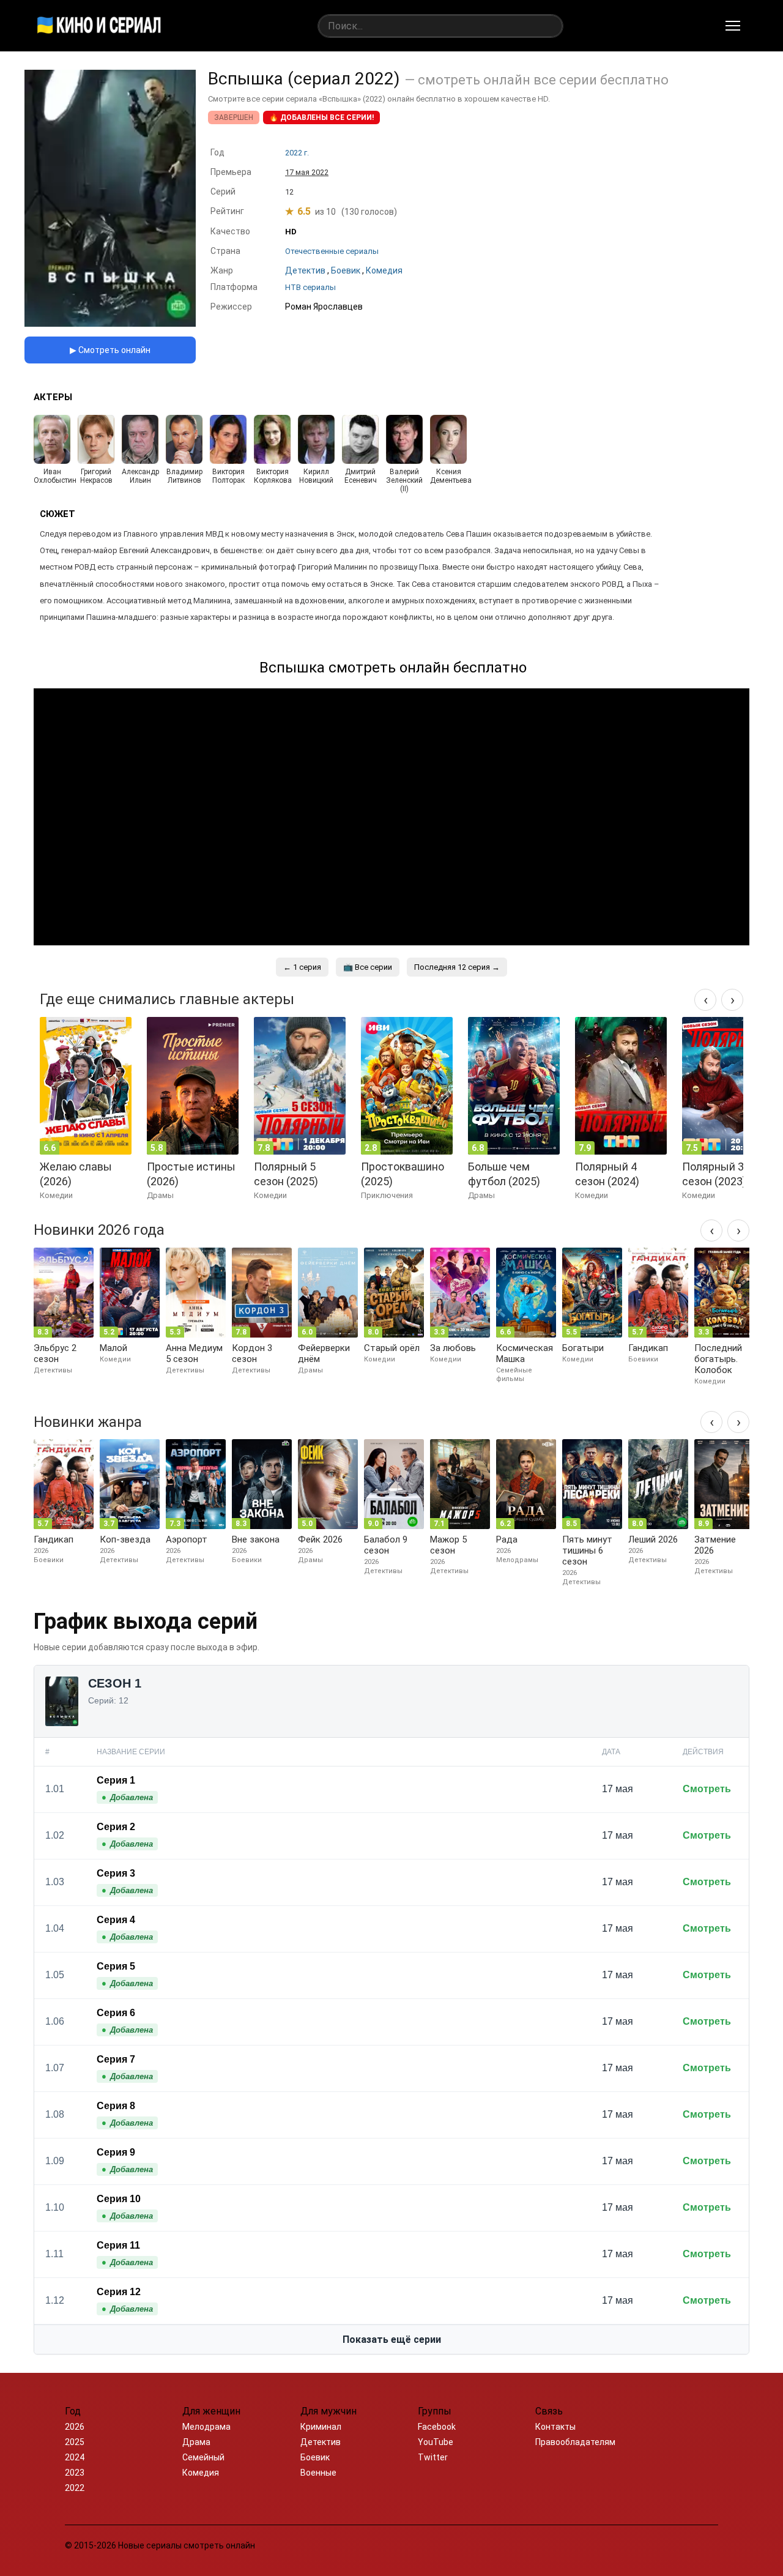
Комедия (201, 2473)
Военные (318, 2473)
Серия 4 (116, 1920)
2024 (75, 2457)
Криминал (321, 2427)
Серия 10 (119, 2199)
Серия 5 (116, 1966)
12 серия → (457, 967)
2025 (75, 2442)
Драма (196, 2442)
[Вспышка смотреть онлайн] (110, 323)
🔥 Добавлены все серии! (321, 117)
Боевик (315, 2457)
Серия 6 (116, 2013)
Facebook (437, 2427)
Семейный (203, 2457)
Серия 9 (116, 2152)
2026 (75, 2427)
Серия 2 (116, 1827)
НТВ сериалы (310, 287)
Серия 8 (116, 2106)
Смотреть (707, 1789)
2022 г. (297, 153)
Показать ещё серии (392, 2340)
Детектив (321, 2442)
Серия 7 (116, 2059)
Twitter (433, 2457)
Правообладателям (575, 2442)
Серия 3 (116, 1873)
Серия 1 (116, 1780)
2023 (75, 2473)
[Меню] (733, 26)
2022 (75, 2488)
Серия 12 (119, 2292)
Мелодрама (206, 2427)
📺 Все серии (368, 967)
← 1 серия (302, 967)
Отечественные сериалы (332, 251)
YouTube (436, 2442)
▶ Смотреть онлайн (110, 350)
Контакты (555, 2427)
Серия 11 (118, 2245)
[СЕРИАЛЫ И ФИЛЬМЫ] (99, 26)
